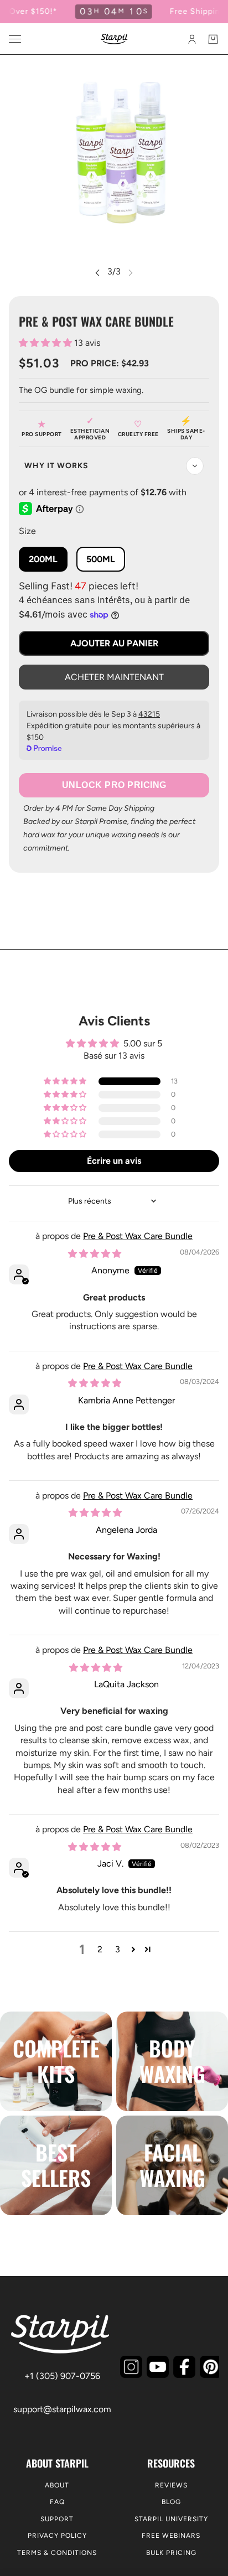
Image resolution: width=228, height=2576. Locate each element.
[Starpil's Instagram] (131, 2367)
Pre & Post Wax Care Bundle (138, 1236)
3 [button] (118, 1949)
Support (57, 2519)
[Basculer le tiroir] (15, 39)
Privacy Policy (57, 2536)
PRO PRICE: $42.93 (110, 363)
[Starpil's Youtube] (158, 2367)
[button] (46, 343)
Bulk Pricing (171, 2553)
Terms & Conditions (57, 2553)
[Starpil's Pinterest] (211, 2367)
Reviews (171, 2485)
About (57, 2485)
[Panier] (213, 39)
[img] (95, 1254)
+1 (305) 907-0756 (62, 2376)
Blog (171, 2502)
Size (27, 531)
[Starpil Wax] (114, 39)
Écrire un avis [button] (114, 1161)
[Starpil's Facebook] (184, 2367)
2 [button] (100, 1949)
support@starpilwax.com (62, 2409)
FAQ (57, 2502)
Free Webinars (171, 2536)
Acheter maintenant (114, 677)
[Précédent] (97, 272)
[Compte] (192, 39)
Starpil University (171, 2519)
